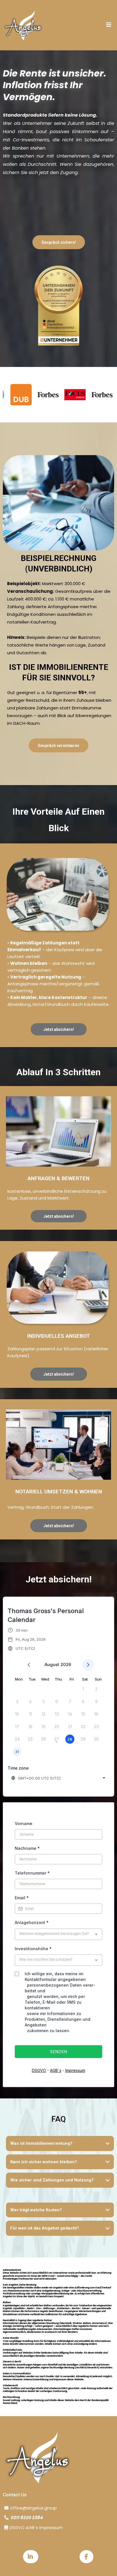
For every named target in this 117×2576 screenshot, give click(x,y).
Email (22, 1898)
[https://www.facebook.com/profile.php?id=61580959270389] (86, 2557)
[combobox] (59, 1778)
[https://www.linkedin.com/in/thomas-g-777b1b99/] (31, 2557)
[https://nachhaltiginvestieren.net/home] (23, 25)
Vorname (24, 1823)
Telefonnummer (32, 1873)
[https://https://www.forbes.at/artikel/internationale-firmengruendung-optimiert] (85, 395)
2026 (66, 1664)
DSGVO (39, 2070)
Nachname (27, 1848)
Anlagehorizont (32, 1922)
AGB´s (56, 2070)
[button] (109, 25)
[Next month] (88, 1665)
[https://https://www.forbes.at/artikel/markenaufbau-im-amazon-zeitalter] (31, 395)
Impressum (75, 2070)
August (52, 1664)
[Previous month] (29, 1665)
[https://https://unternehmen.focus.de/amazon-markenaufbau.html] (58, 395)
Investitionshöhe (33, 1949)
